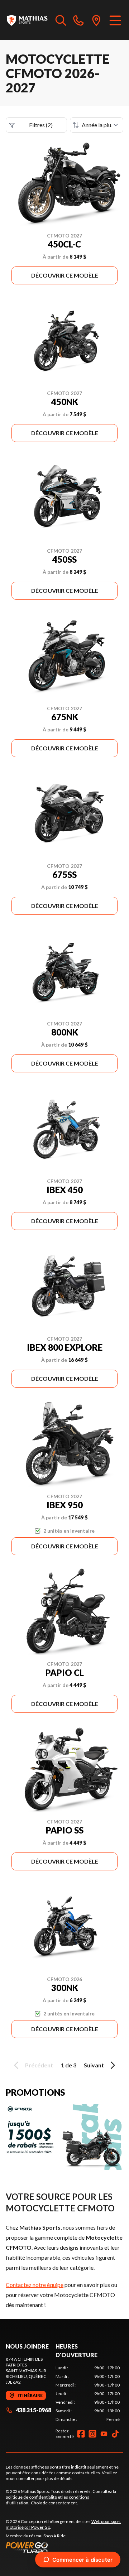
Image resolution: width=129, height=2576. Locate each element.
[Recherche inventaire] (61, 20)
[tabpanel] (88, 2394)
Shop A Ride (54, 2536)
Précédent (39, 2065)
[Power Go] (64, 2547)
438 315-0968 (34, 2410)
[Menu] (115, 20)
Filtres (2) (41, 125)
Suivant (94, 2065)
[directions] (96, 20)
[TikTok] (115, 2434)
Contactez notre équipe (35, 2285)
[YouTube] (104, 2434)
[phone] (78, 20)
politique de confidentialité (31, 2497)
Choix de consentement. (54, 2503)
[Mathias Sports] (27, 20)
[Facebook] (81, 2434)
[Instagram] (92, 2434)
